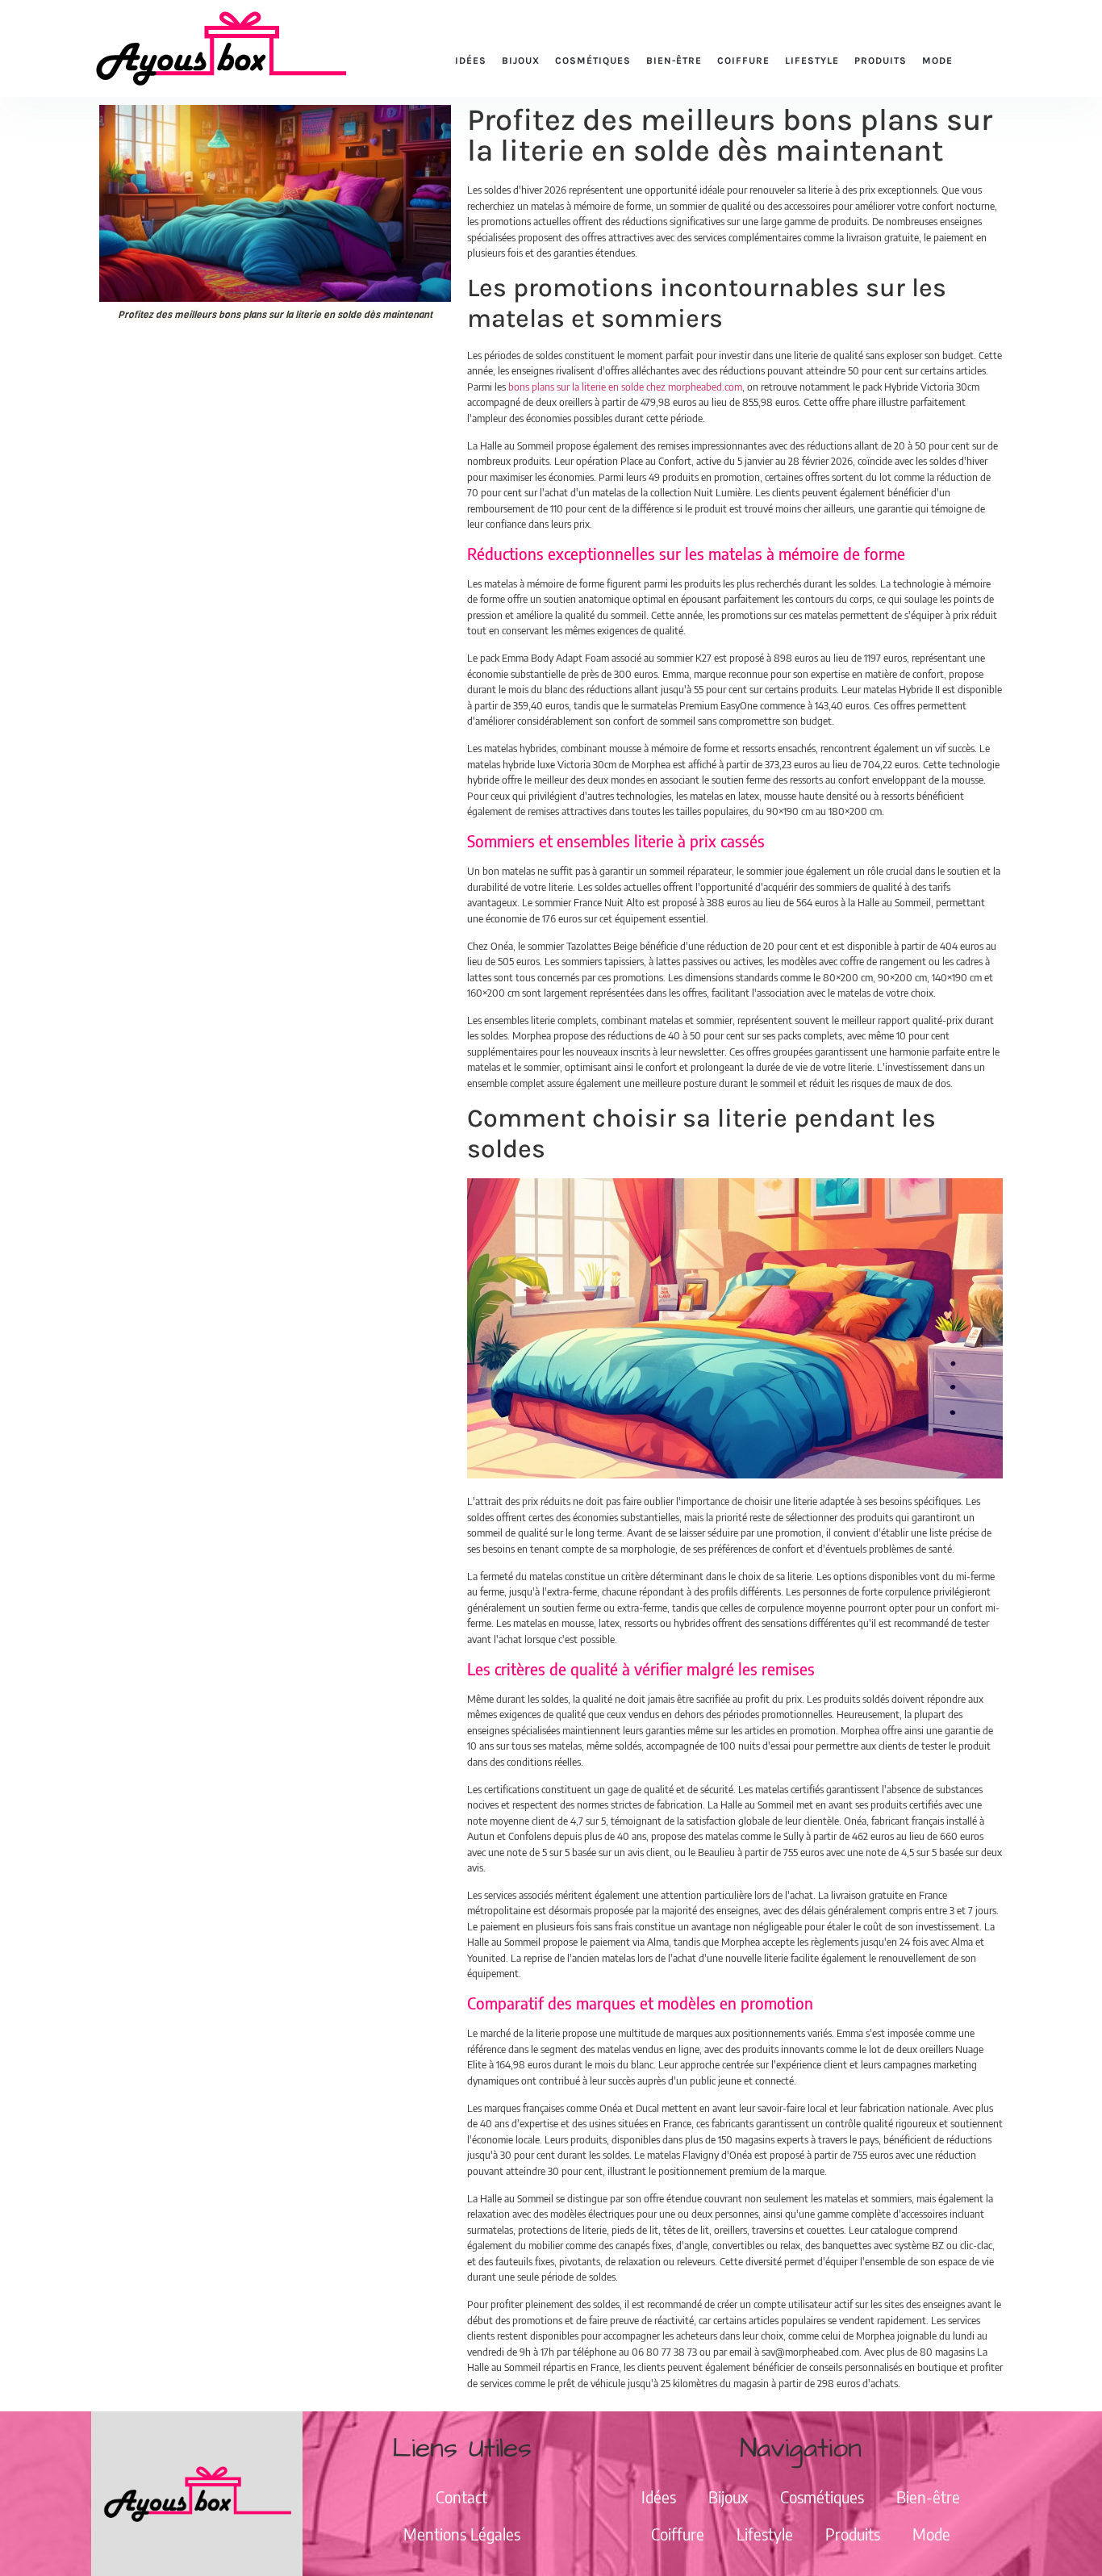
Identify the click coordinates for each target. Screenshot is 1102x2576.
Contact (461, 2497)
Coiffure (743, 61)
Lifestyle (812, 61)
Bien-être (674, 61)
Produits (881, 61)
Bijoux (521, 61)
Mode (937, 61)
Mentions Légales (462, 2534)
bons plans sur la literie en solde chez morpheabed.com (625, 387)
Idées (471, 61)
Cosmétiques (593, 61)
